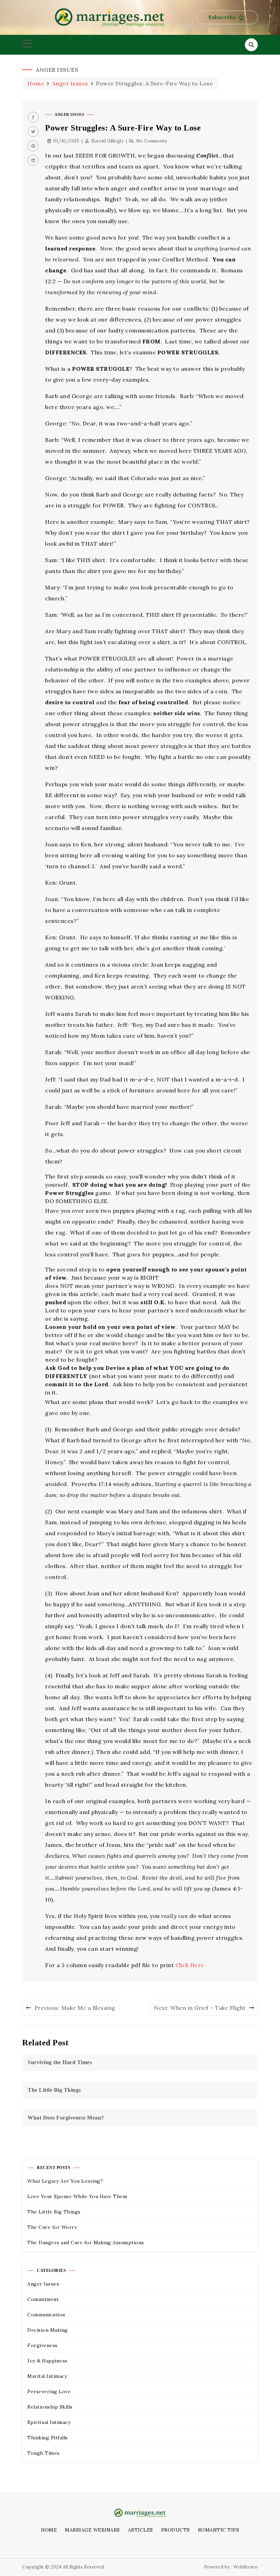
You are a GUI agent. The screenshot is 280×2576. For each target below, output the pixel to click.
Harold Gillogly (107, 141)
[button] (227, 18)
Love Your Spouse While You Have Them (77, 2196)
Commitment (43, 2299)
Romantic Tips (219, 2530)
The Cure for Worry (52, 2227)
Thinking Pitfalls (48, 2438)
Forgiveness (43, 2345)
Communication (46, 2315)
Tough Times (44, 2453)
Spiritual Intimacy (49, 2422)
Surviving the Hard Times (60, 2062)
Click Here (190, 1965)
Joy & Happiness (47, 2361)
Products (176, 2530)
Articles (141, 2530)
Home (49, 2530)
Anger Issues (69, 114)
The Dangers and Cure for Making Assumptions (86, 2243)
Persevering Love (49, 2391)
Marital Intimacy (47, 2376)
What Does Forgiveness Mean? (66, 2118)
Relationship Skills (50, 2407)
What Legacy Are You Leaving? (65, 2181)
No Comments (152, 141)
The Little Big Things (54, 2090)
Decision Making (48, 2330)
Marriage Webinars (92, 2530)
